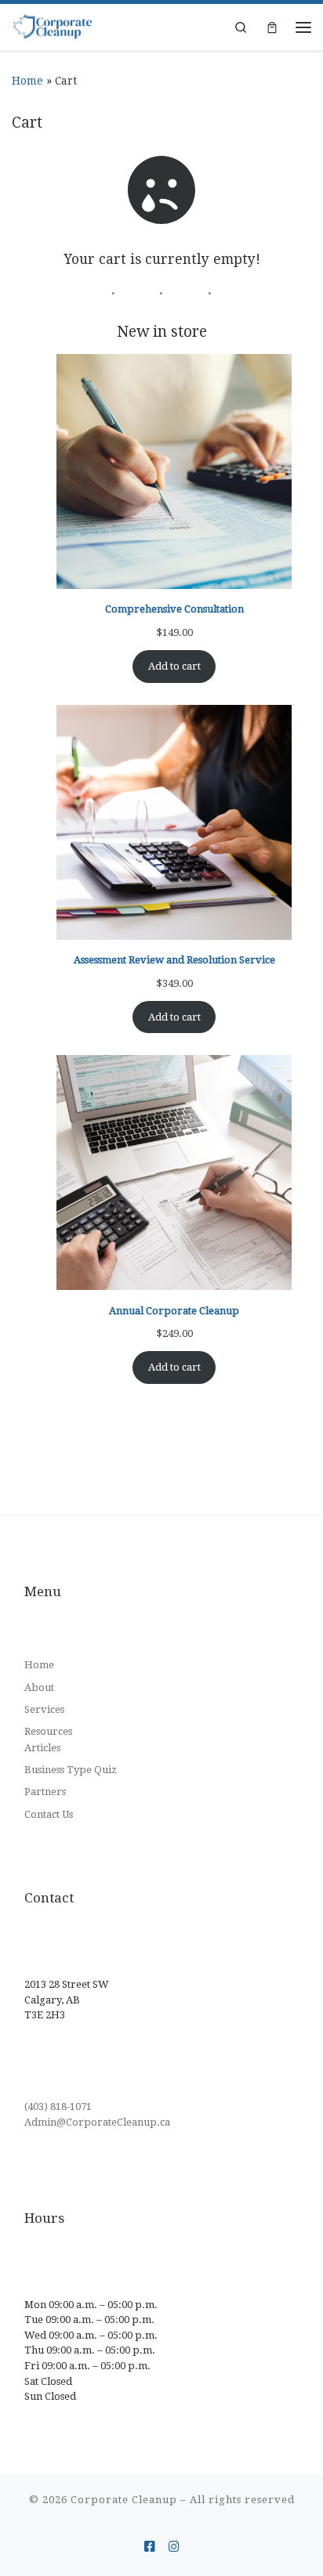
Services (44, 1709)
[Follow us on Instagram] (174, 2547)
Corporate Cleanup (124, 2500)
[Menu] (303, 27)
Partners (45, 1792)
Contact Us (49, 1814)
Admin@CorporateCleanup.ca (97, 2122)
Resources (48, 1731)
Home (27, 81)
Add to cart (174, 666)
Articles (42, 1748)
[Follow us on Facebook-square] (150, 2547)
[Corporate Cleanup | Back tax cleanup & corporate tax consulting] (53, 27)
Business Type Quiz (71, 1770)
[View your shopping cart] (272, 27)
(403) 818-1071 (58, 2106)
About (39, 1687)
